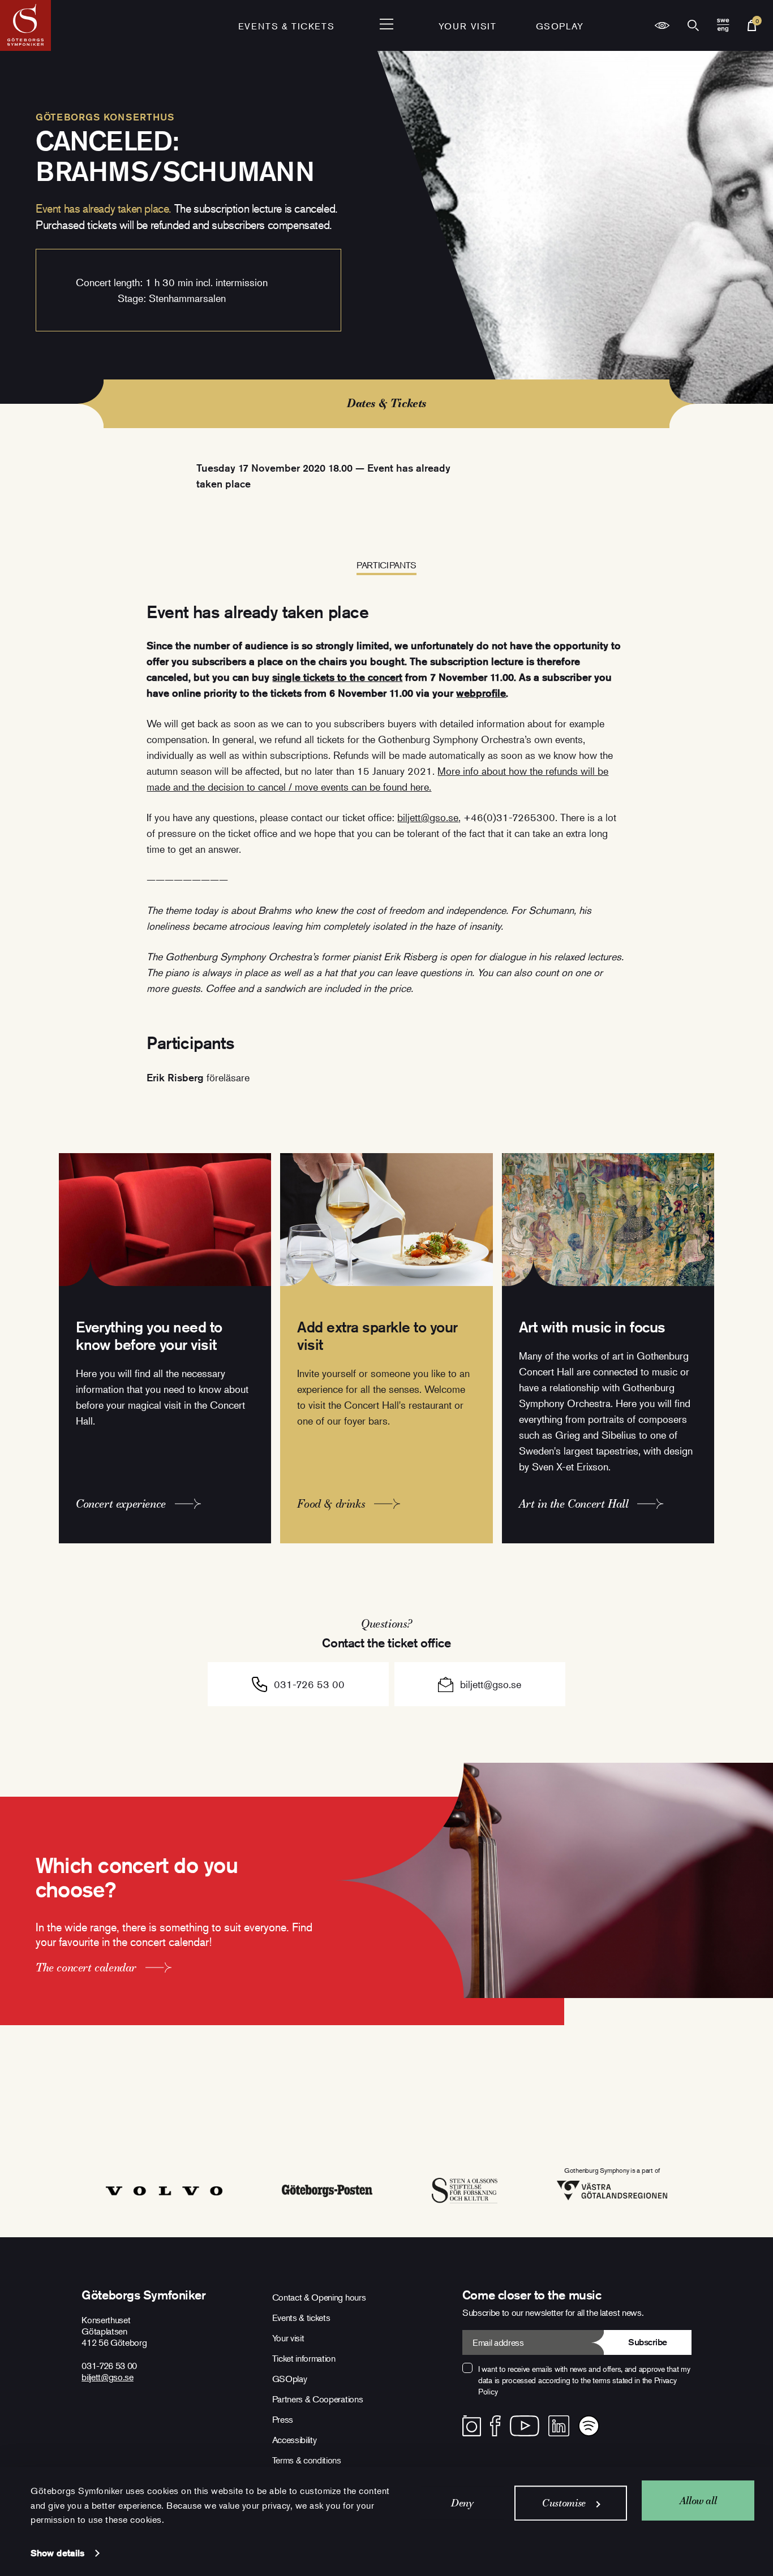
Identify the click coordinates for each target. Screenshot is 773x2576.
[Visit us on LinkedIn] (559, 2426)
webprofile (481, 693)
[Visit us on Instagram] (472, 2426)
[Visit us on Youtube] (525, 2426)
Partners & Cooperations (318, 2399)
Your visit (468, 26)
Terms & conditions (307, 2460)
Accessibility (295, 2440)
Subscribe (648, 2342)
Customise (564, 2503)
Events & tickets (287, 26)
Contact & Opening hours (319, 2297)
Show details (57, 2553)
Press (283, 2419)
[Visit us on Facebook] (495, 2426)
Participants (386, 565)
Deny (462, 2503)
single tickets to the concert (337, 677)
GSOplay (560, 26)
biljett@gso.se (428, 817)
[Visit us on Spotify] (589, 2426)
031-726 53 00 (309, 1684)
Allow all (698, 2501)
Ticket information (304, 2358)
